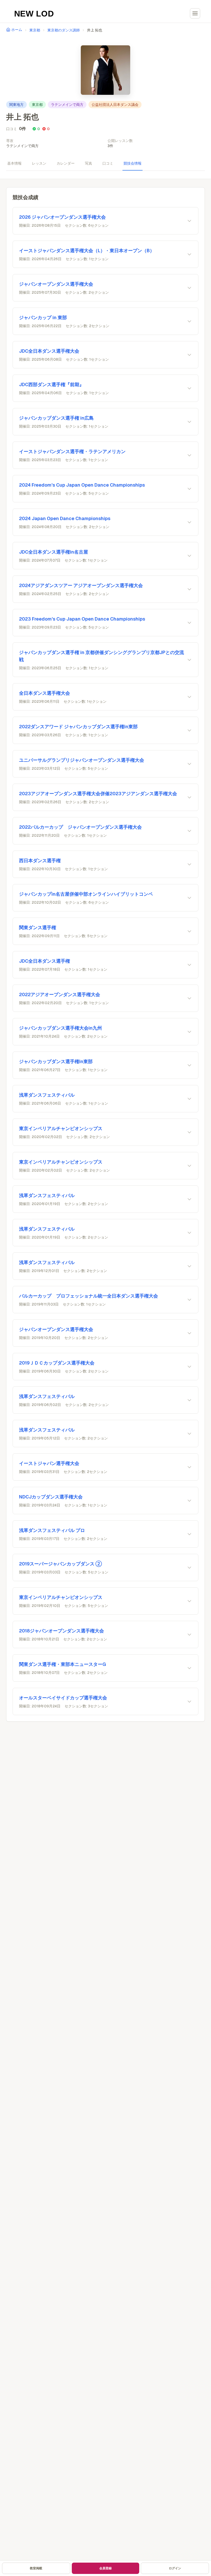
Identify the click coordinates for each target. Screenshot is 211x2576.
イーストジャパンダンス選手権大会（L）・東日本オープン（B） (87, 251)
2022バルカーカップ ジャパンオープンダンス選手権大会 (80, 827)
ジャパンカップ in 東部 (43, 317)
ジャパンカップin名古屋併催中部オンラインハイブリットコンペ (86, 894)
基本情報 (14, 163)
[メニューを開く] (195, 13)
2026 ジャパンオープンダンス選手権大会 (62, 217)
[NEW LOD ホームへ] (34, 13)
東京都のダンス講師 (64, 30)
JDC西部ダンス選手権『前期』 (51, 384)
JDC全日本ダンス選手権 (45, 961)
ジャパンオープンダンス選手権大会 (56, 284)
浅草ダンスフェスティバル (47, 1095)
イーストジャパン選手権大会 (49, 1463)
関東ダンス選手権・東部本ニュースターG (63, 1664)
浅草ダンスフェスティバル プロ (52, 1530)
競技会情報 (133, 163)
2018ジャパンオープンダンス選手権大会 (61, 1631)
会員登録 (105, 2568)
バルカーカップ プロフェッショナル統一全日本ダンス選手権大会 (89, 1296)
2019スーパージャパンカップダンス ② (60, 1564)
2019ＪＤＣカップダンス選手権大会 (57, 1363)
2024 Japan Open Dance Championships (65, 518)
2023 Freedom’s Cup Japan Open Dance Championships (82, 619)
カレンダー (66, 163)
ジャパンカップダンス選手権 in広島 (56, 418)
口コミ (108, 163)
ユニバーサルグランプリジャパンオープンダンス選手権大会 (82, 760)
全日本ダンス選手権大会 (45, 693)
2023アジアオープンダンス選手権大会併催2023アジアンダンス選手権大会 (98, 794)
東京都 (35, 30)
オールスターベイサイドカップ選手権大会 (63, 1698)
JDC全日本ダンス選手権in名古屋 (54, 552)
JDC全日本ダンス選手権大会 (49, 351)
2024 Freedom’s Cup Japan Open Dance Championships (82, 485)
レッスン (39, 163)
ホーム (17, 30)
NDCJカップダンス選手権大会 (51, 1497)
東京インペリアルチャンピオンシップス (61, 1128)
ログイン (175, 2568)
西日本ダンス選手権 (40, 861)
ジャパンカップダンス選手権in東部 (56, 1061)
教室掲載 (36, 2568)
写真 (89, 163)
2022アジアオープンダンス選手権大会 (60, 994)
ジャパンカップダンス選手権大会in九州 (60, 1028)
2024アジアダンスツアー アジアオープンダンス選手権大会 (81, 585)
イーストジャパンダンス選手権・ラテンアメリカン (72, 451)
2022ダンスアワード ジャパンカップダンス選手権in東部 (78, 727)
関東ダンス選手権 (38, 927)
